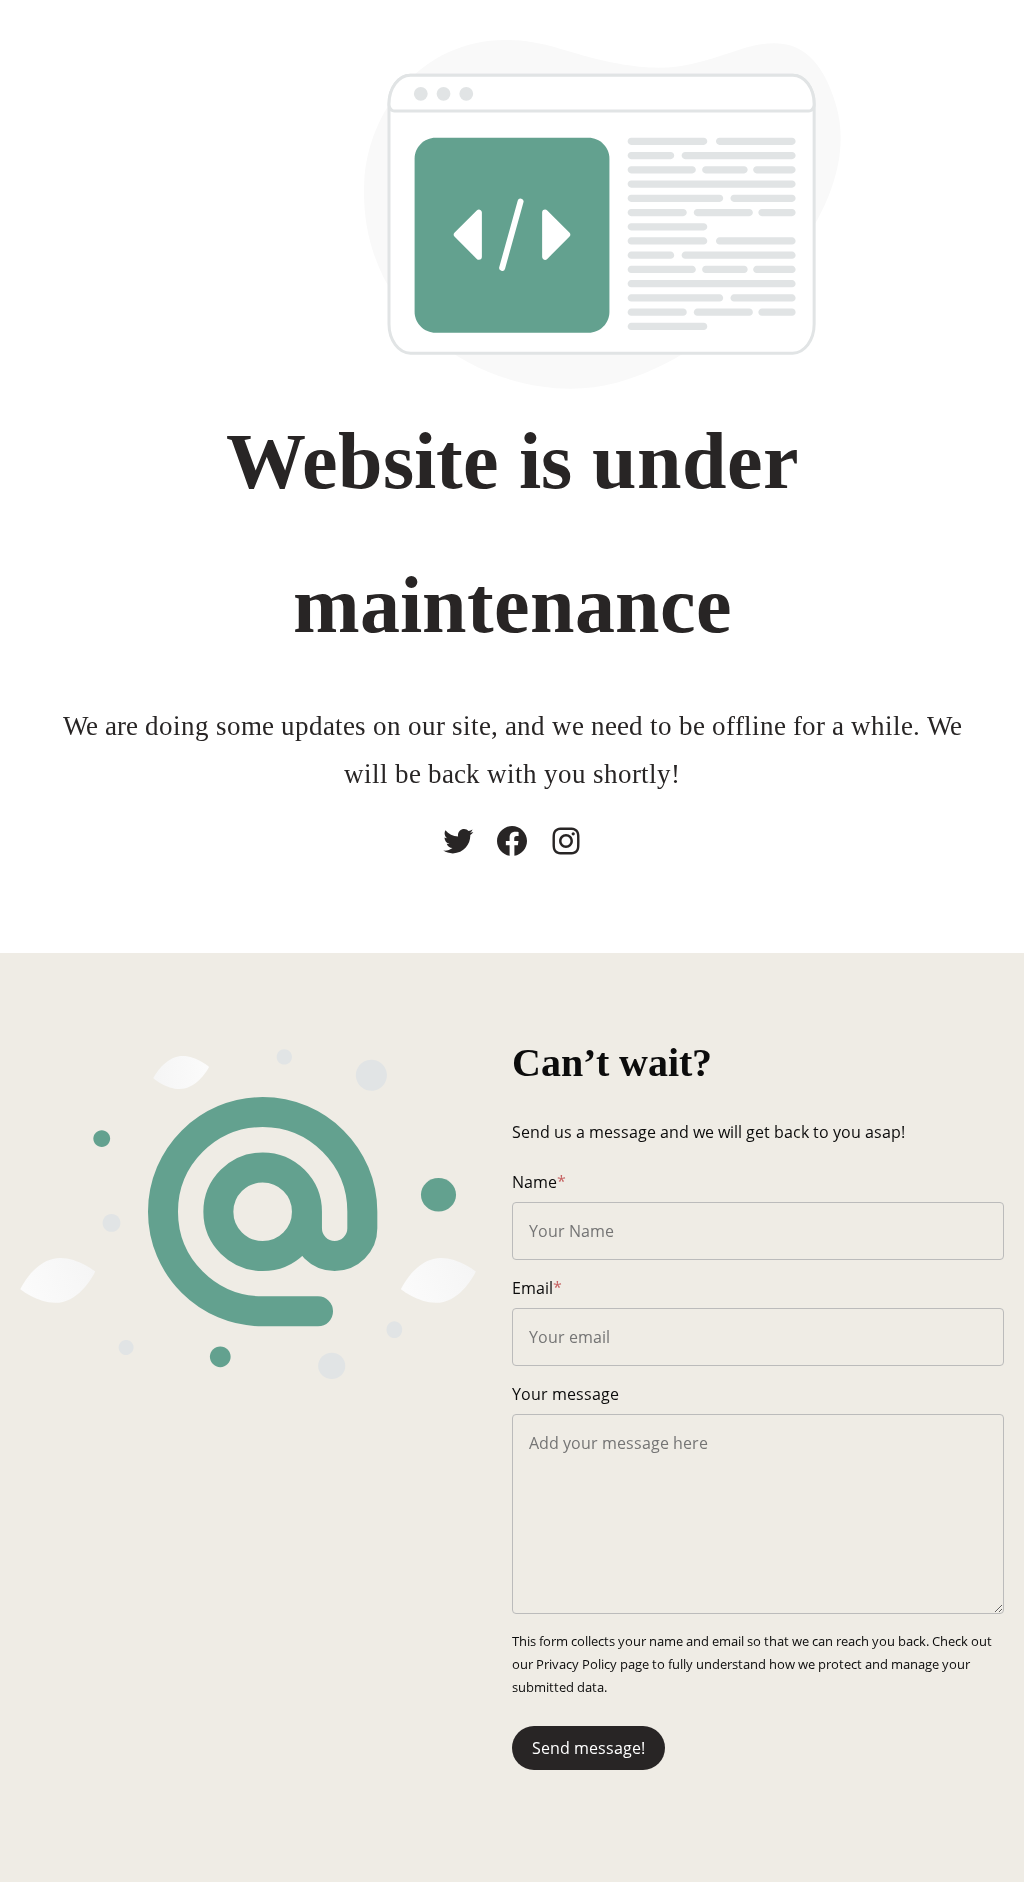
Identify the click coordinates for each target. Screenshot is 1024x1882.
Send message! (588, 1748)
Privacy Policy (576, 1664)
